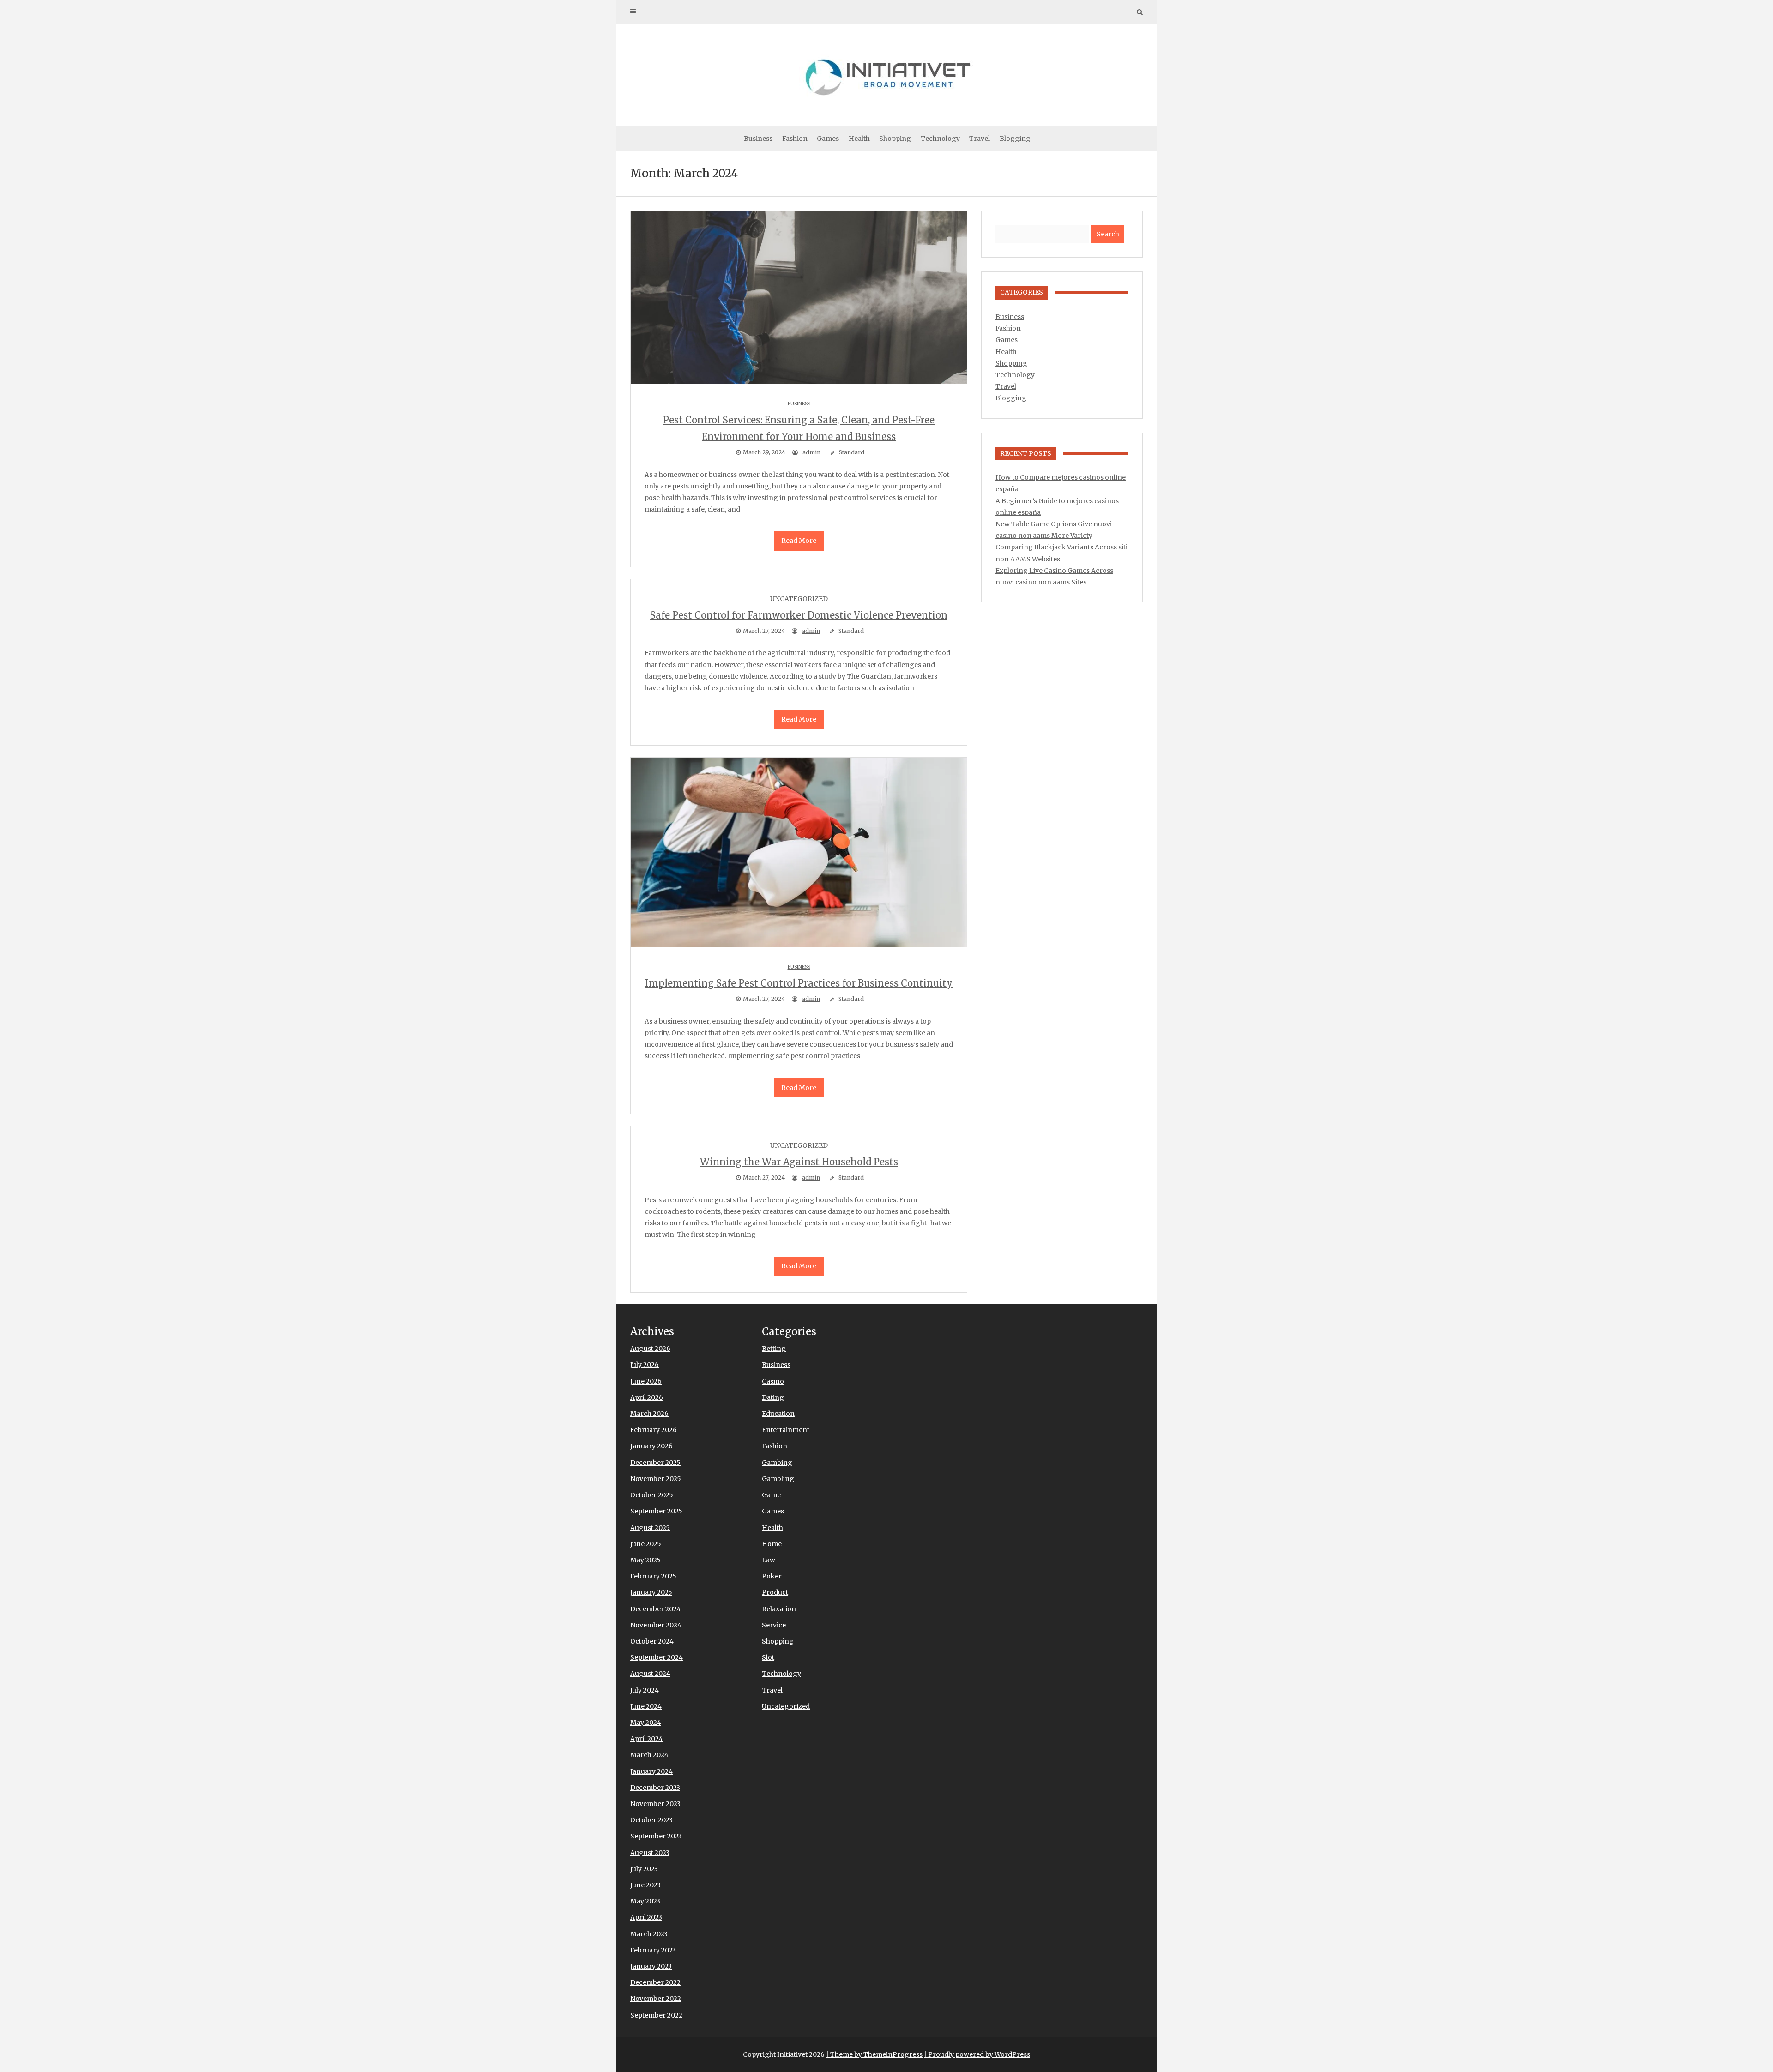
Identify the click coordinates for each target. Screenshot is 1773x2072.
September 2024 (657, 1657)
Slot (768, 1657)
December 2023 (655, 1788)
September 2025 (656, 1511)
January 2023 (651, 1966)
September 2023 (656, 1836)
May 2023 (645, 1901)
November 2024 (656, 1625)
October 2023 (651, 1820)
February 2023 (653, 1950)
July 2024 (645, 1690)
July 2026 (645, 1365)
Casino (773, 1381)
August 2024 (650, 1674)
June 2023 (645, 1885)
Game (771, 1495)
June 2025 (646, 1544)
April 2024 (647, 1739)
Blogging (1015, 139)
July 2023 (644, 1869)
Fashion (795, 139)
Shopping (895, 139)
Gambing (777, 1463)
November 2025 (656, 1479)
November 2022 (656, 1999)
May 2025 (645, 1560)
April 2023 (646, 1917)
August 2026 (650, 1349)
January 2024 (651, 1771)
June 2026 (646, 1381)
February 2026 (654, 1430)
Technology (940, 139)
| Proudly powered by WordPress (977, 2054)
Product (775, 1592)
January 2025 (651, 1592)
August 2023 (650, 1853)
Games (828, 139)
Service (774, 1625)
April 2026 (647, 1397)
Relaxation (779, 1609)
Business (758, 139)
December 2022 (655, 1982)
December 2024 (656, 1609)
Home (772, 1544)
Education (778, 1414)
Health (859, 139)
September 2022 (656, 2015)
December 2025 (655, 1463)
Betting (774, 1349)
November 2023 (655, 1804)
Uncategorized (786, 1706)
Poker (772, 1576)
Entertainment (786, 1430)
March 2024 (649, 1755)
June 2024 (646, 1706)
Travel (980, 139)
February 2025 (653, 1576)
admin (811, 452)
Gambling (778, 1479)
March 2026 (649, 1414)
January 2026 (651, 1446)
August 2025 (650, 1528)
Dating (773, 1397)
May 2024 (646, 1723)
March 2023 (649, 1934)
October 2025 (652, 1495)
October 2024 (652, 1641)
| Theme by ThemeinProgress (874, 2054)
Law (769, 1560)
